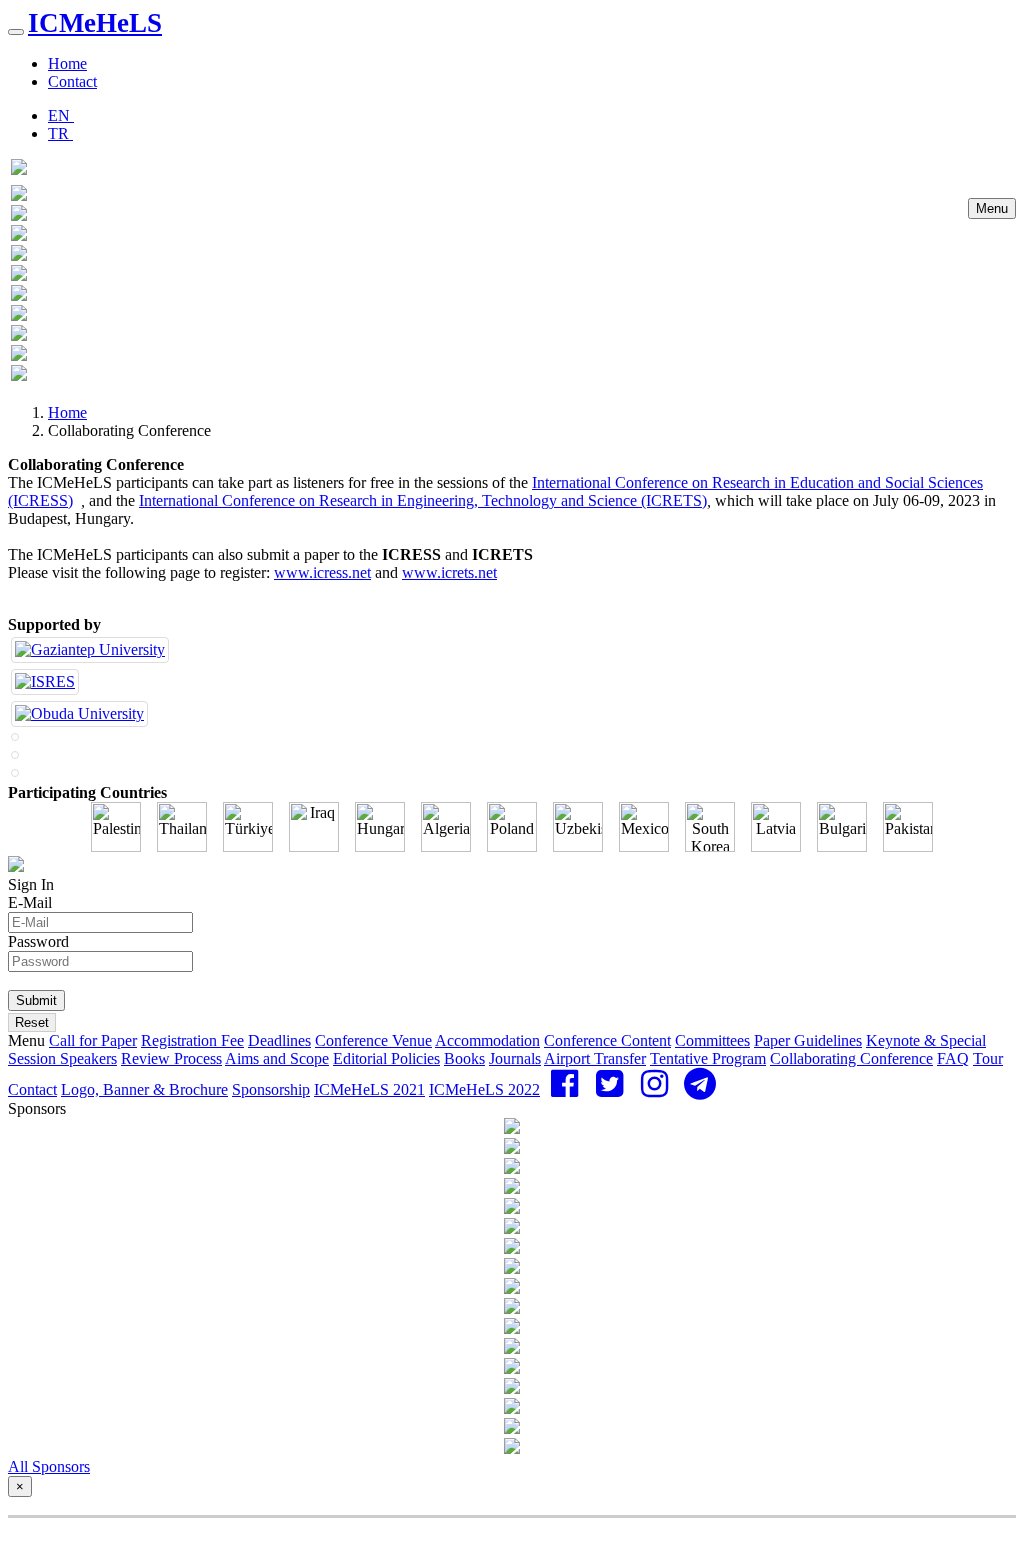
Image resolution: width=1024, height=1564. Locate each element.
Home (67, 63)
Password (38, 941)
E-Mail (30, 902)
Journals (515, 1058)
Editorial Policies (386, 1058)
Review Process (171, 1058)
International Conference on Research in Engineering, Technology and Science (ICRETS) (423, 500)
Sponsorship (271, 1089)
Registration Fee (192, 1040)
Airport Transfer (595, 1058)
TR (60, 133)
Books (464, 1058)
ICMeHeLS (95, 23)
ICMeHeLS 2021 (369, 1089)
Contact (72, 81)
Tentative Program (708, 1058)
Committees (712, 1040)
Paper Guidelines (808, 1040)
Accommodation (487, 1040)
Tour (988, 1058)
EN (61, 115)
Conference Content (607, 1040)
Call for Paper (93, 1040)
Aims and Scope (277, 1058)
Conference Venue (373, 1040)
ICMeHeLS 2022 (484, 1089)
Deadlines (279, 1040)
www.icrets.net (449, 572)
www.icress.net (322, 572)
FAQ (953, 1058)
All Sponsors (49, 1466)
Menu (992, 208)
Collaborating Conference (851, 1058)
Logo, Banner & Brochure (144, 1089)
